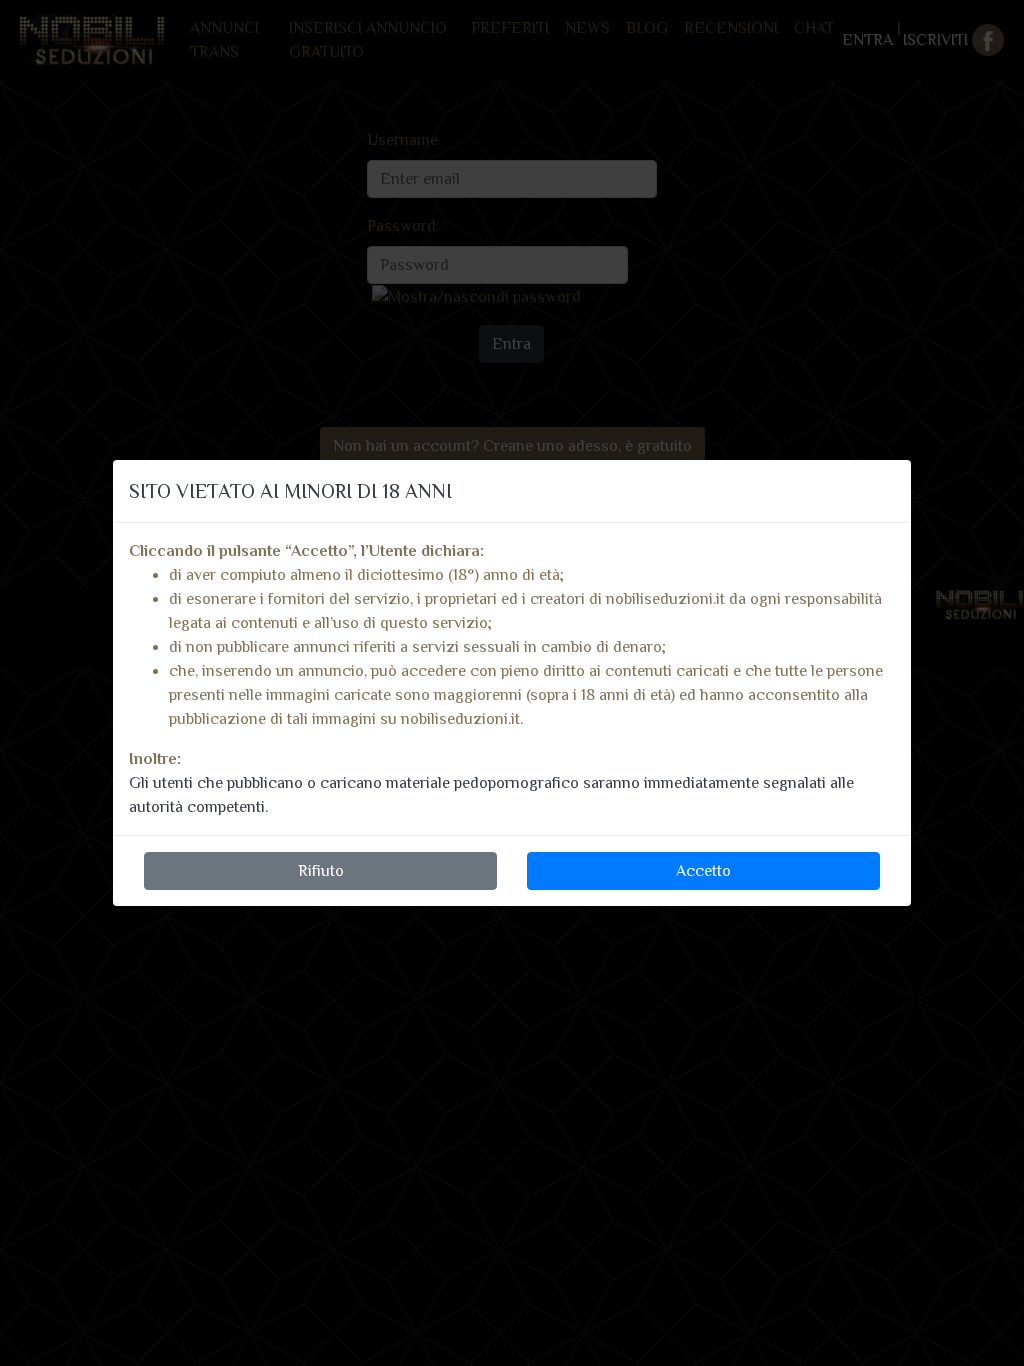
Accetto (703, 871)
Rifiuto (321, 871)
